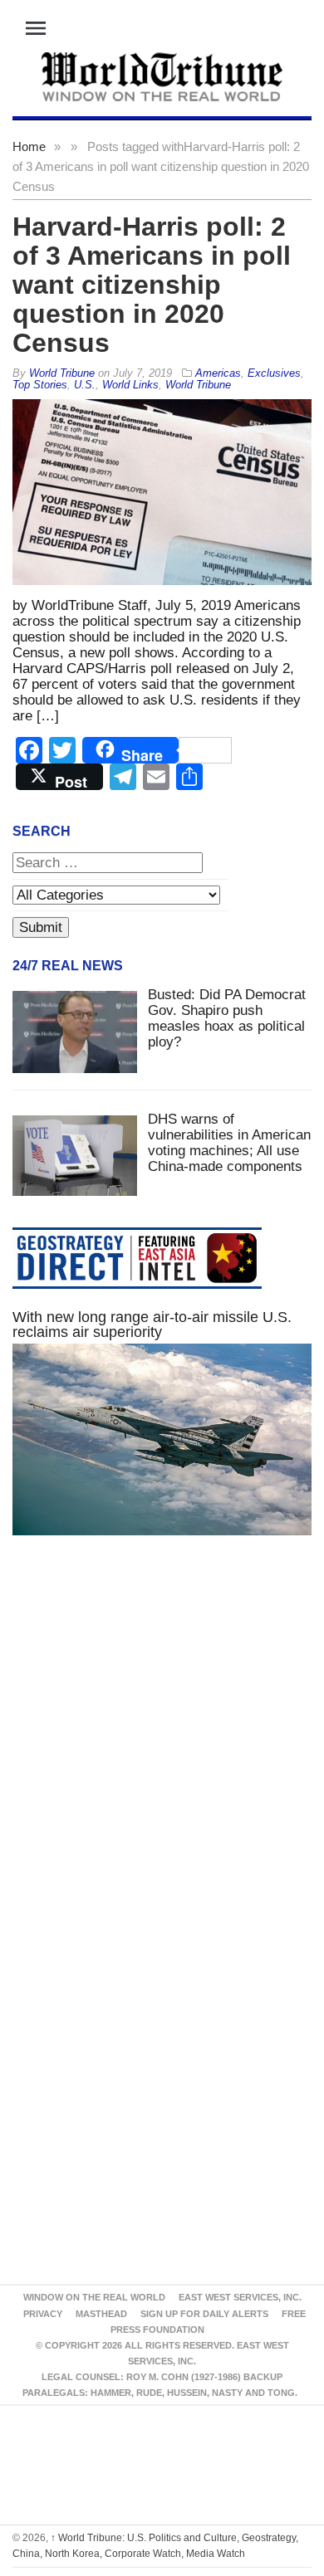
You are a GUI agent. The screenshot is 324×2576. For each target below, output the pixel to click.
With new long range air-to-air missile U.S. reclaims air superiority (152, 1325)
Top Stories (40, 385)
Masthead (101, 2314)
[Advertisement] (162, 1749)
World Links (130, 385)
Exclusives (274, 373)
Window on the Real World (94, 2297)
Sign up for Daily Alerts (204, 2314)
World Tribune (198, 385)
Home (29, 146)
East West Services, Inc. (240, 2297)
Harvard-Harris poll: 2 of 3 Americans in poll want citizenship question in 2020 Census (152, 285)
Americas (218, 373)
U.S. (85, 385)
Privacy (43, 2314)
